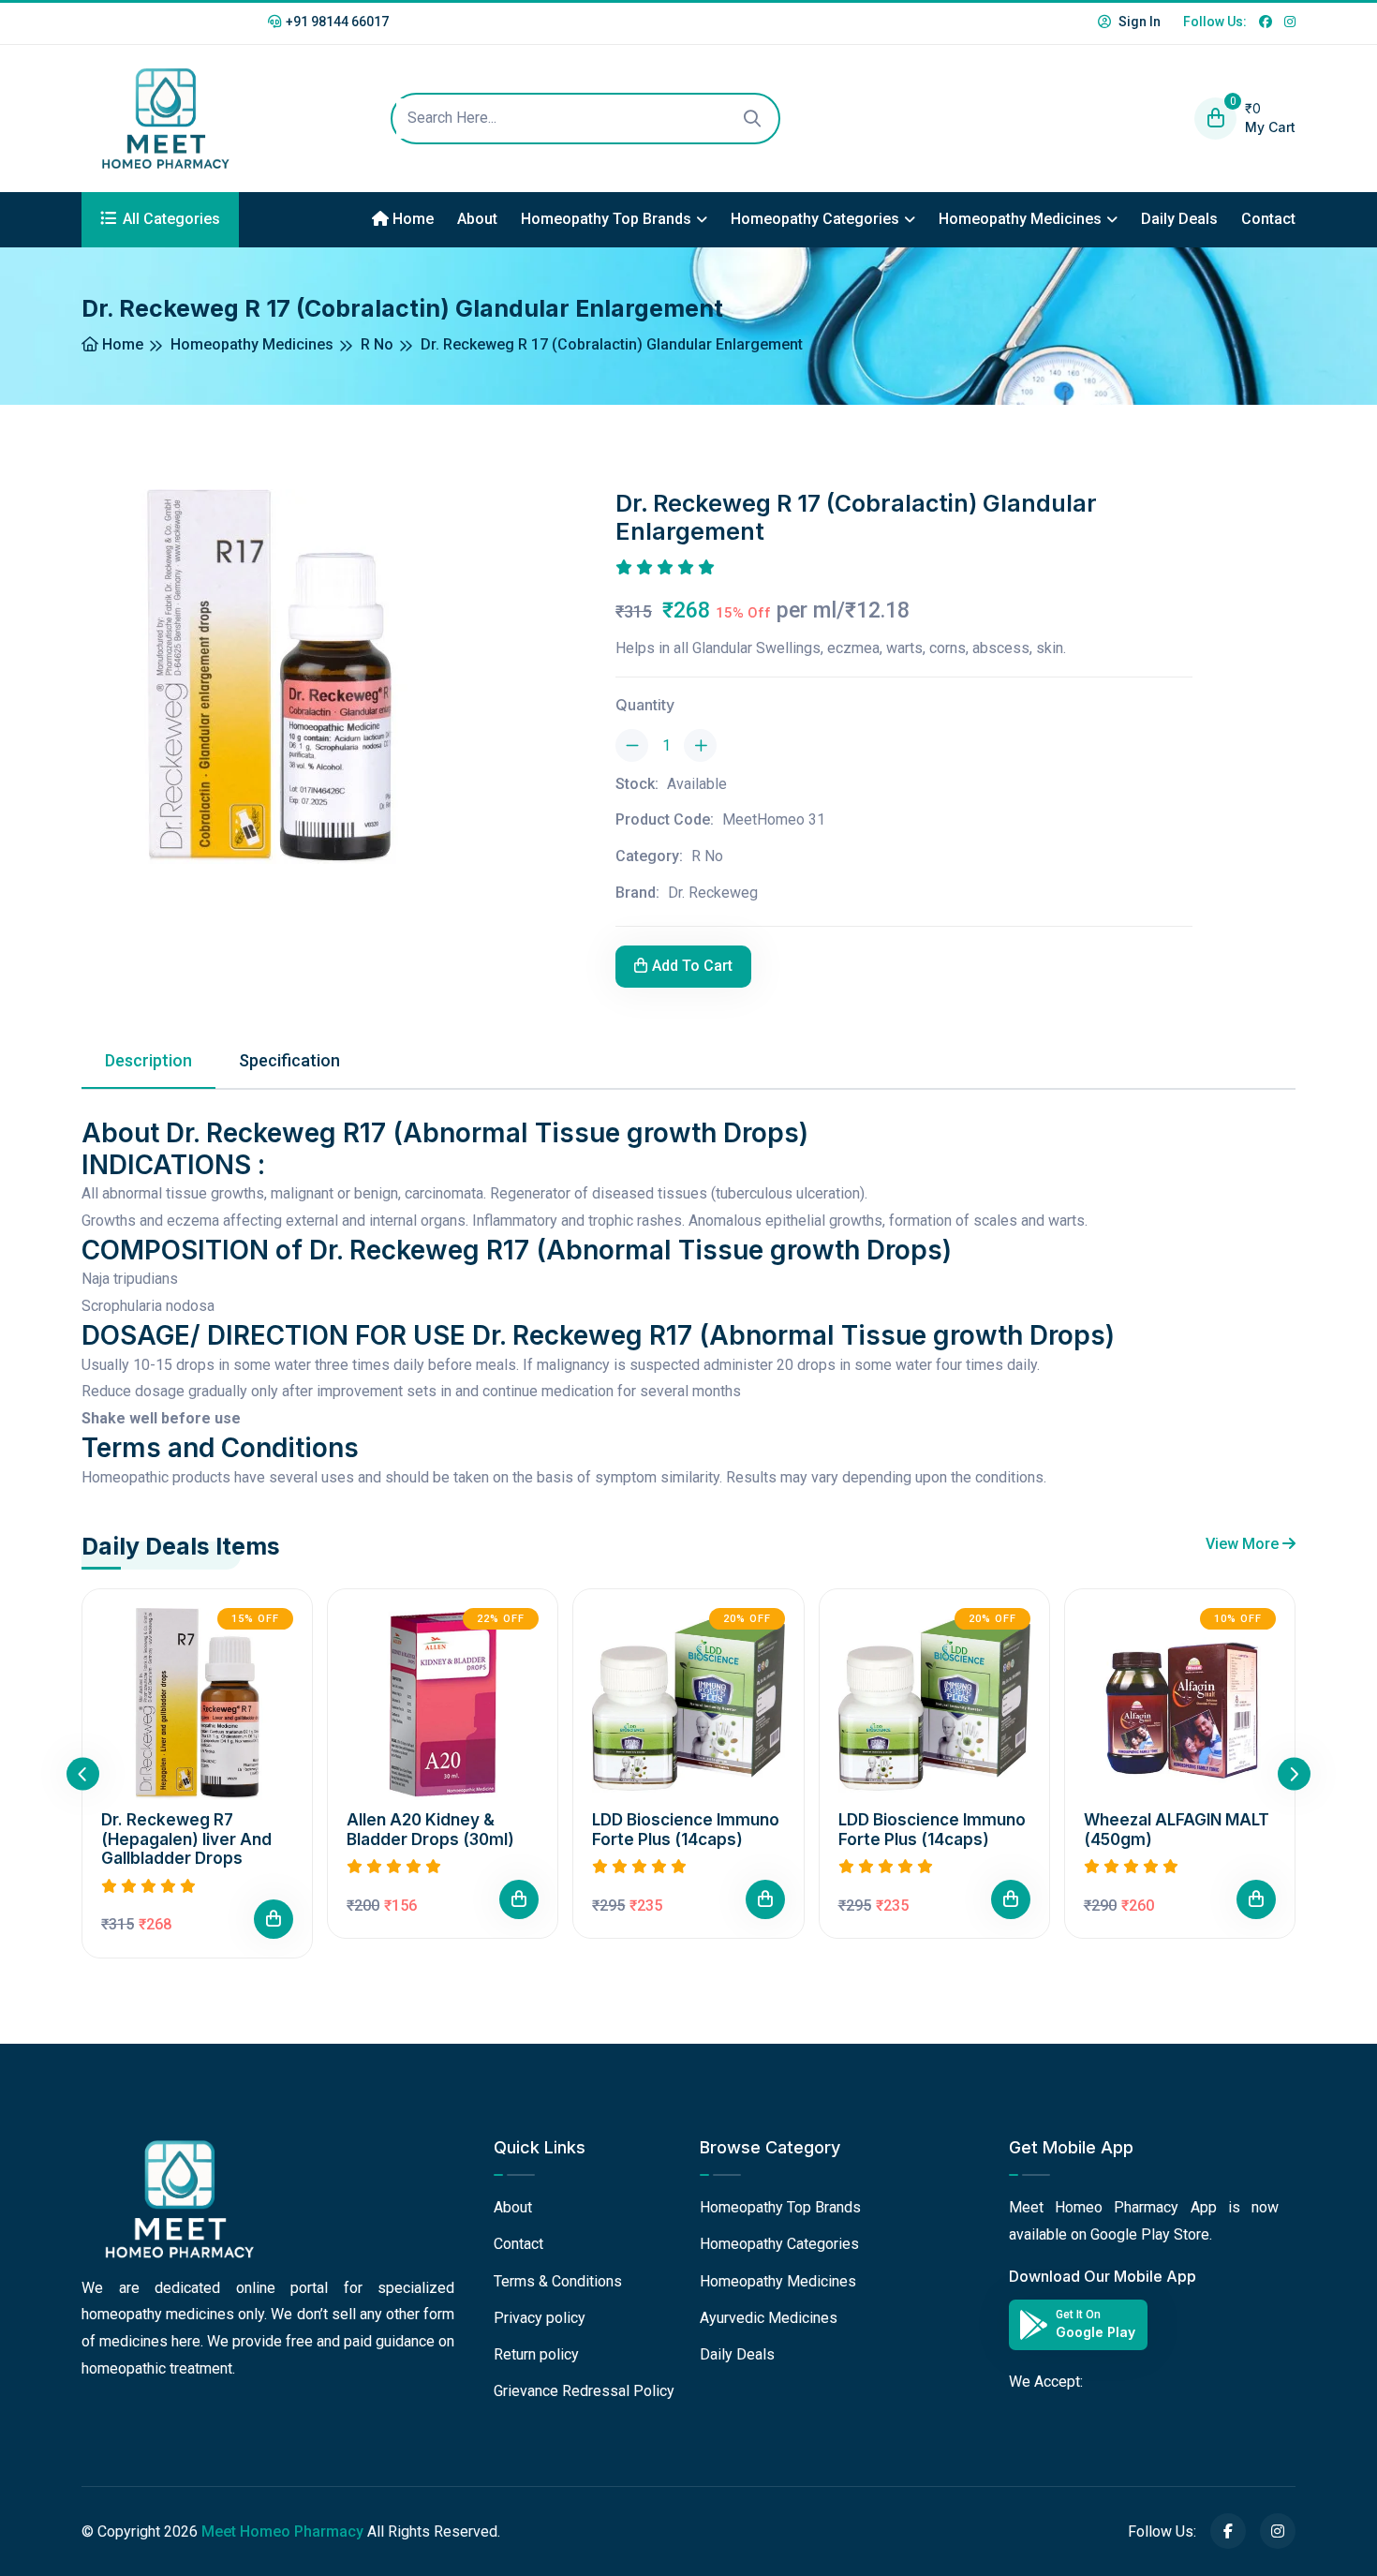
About (477, 219)
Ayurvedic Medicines (769, 2318)
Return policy (536, 2354)
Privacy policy (540, 2318)
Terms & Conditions (558, 2281)
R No (377, 344)
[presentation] (83, 1773)
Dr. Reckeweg (713, 893)
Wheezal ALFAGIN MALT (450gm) (1177, 1830)
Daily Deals (1179, 219)
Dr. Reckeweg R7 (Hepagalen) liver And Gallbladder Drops (186, 1840)
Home (411, 219)
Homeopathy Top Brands (606, 219)
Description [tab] (148, 1060)
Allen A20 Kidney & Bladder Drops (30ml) (430, 1830)
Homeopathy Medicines (1020, 219)
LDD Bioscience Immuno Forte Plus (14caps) (686, 1830)
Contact (1268, 219)
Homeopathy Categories (815, 219)
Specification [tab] (289, 1060)
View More (1244, 1544)
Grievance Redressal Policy (584, 2391)
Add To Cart (692, 966)
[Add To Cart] (274, 1920)
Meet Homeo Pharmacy (282, 2531)
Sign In (1138, 22)
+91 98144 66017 (337, 22)
